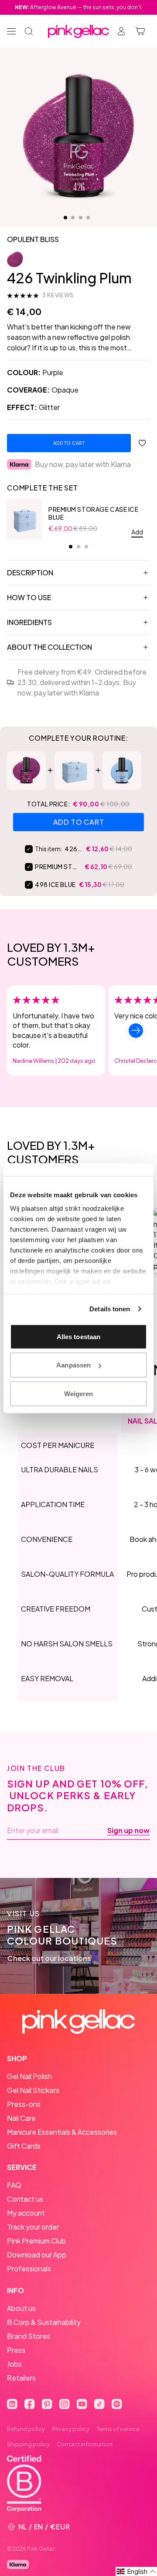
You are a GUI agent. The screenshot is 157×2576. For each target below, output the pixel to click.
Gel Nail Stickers (33, 2090)
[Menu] (11, 31)
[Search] (29, 31)
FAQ (14, 2185)
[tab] (71, 547)
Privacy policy (71, 2429)
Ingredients (29, 622)
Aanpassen (73, 1365)
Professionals (29, 2269)
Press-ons (24, 2104)
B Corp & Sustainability (44, 2322)
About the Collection (49, 647)
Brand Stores (29, 2336)
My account (26, 2213)
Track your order (33, 2227)
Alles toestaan (78, 1336)
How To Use (29, 597)
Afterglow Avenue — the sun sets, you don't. (79, 7)
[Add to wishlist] (142, 443)
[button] (136, 2571)
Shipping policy (28, 2444)
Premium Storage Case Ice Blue (93, 513)
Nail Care (21, 2118)
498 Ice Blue (55, 884)
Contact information (85, 2444)
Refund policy (26, 2429)
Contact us (25, 2199)
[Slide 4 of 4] (88, 218)
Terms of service (118, 2429)
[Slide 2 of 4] (73, 218)
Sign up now (128, 1830)
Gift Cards (24, 2146)
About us (21, 2308)
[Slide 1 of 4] (65, 218)
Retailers (21, 2378)
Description (30, 573)
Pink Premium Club (36, 2241)
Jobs (14, 2364)
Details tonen (110, 1309)
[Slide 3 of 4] (81, 218)
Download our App (37, 2255)
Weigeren (79, 1393)
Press (16, 2350)
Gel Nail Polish (29, 2076)
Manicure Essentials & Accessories (62, 2132)
